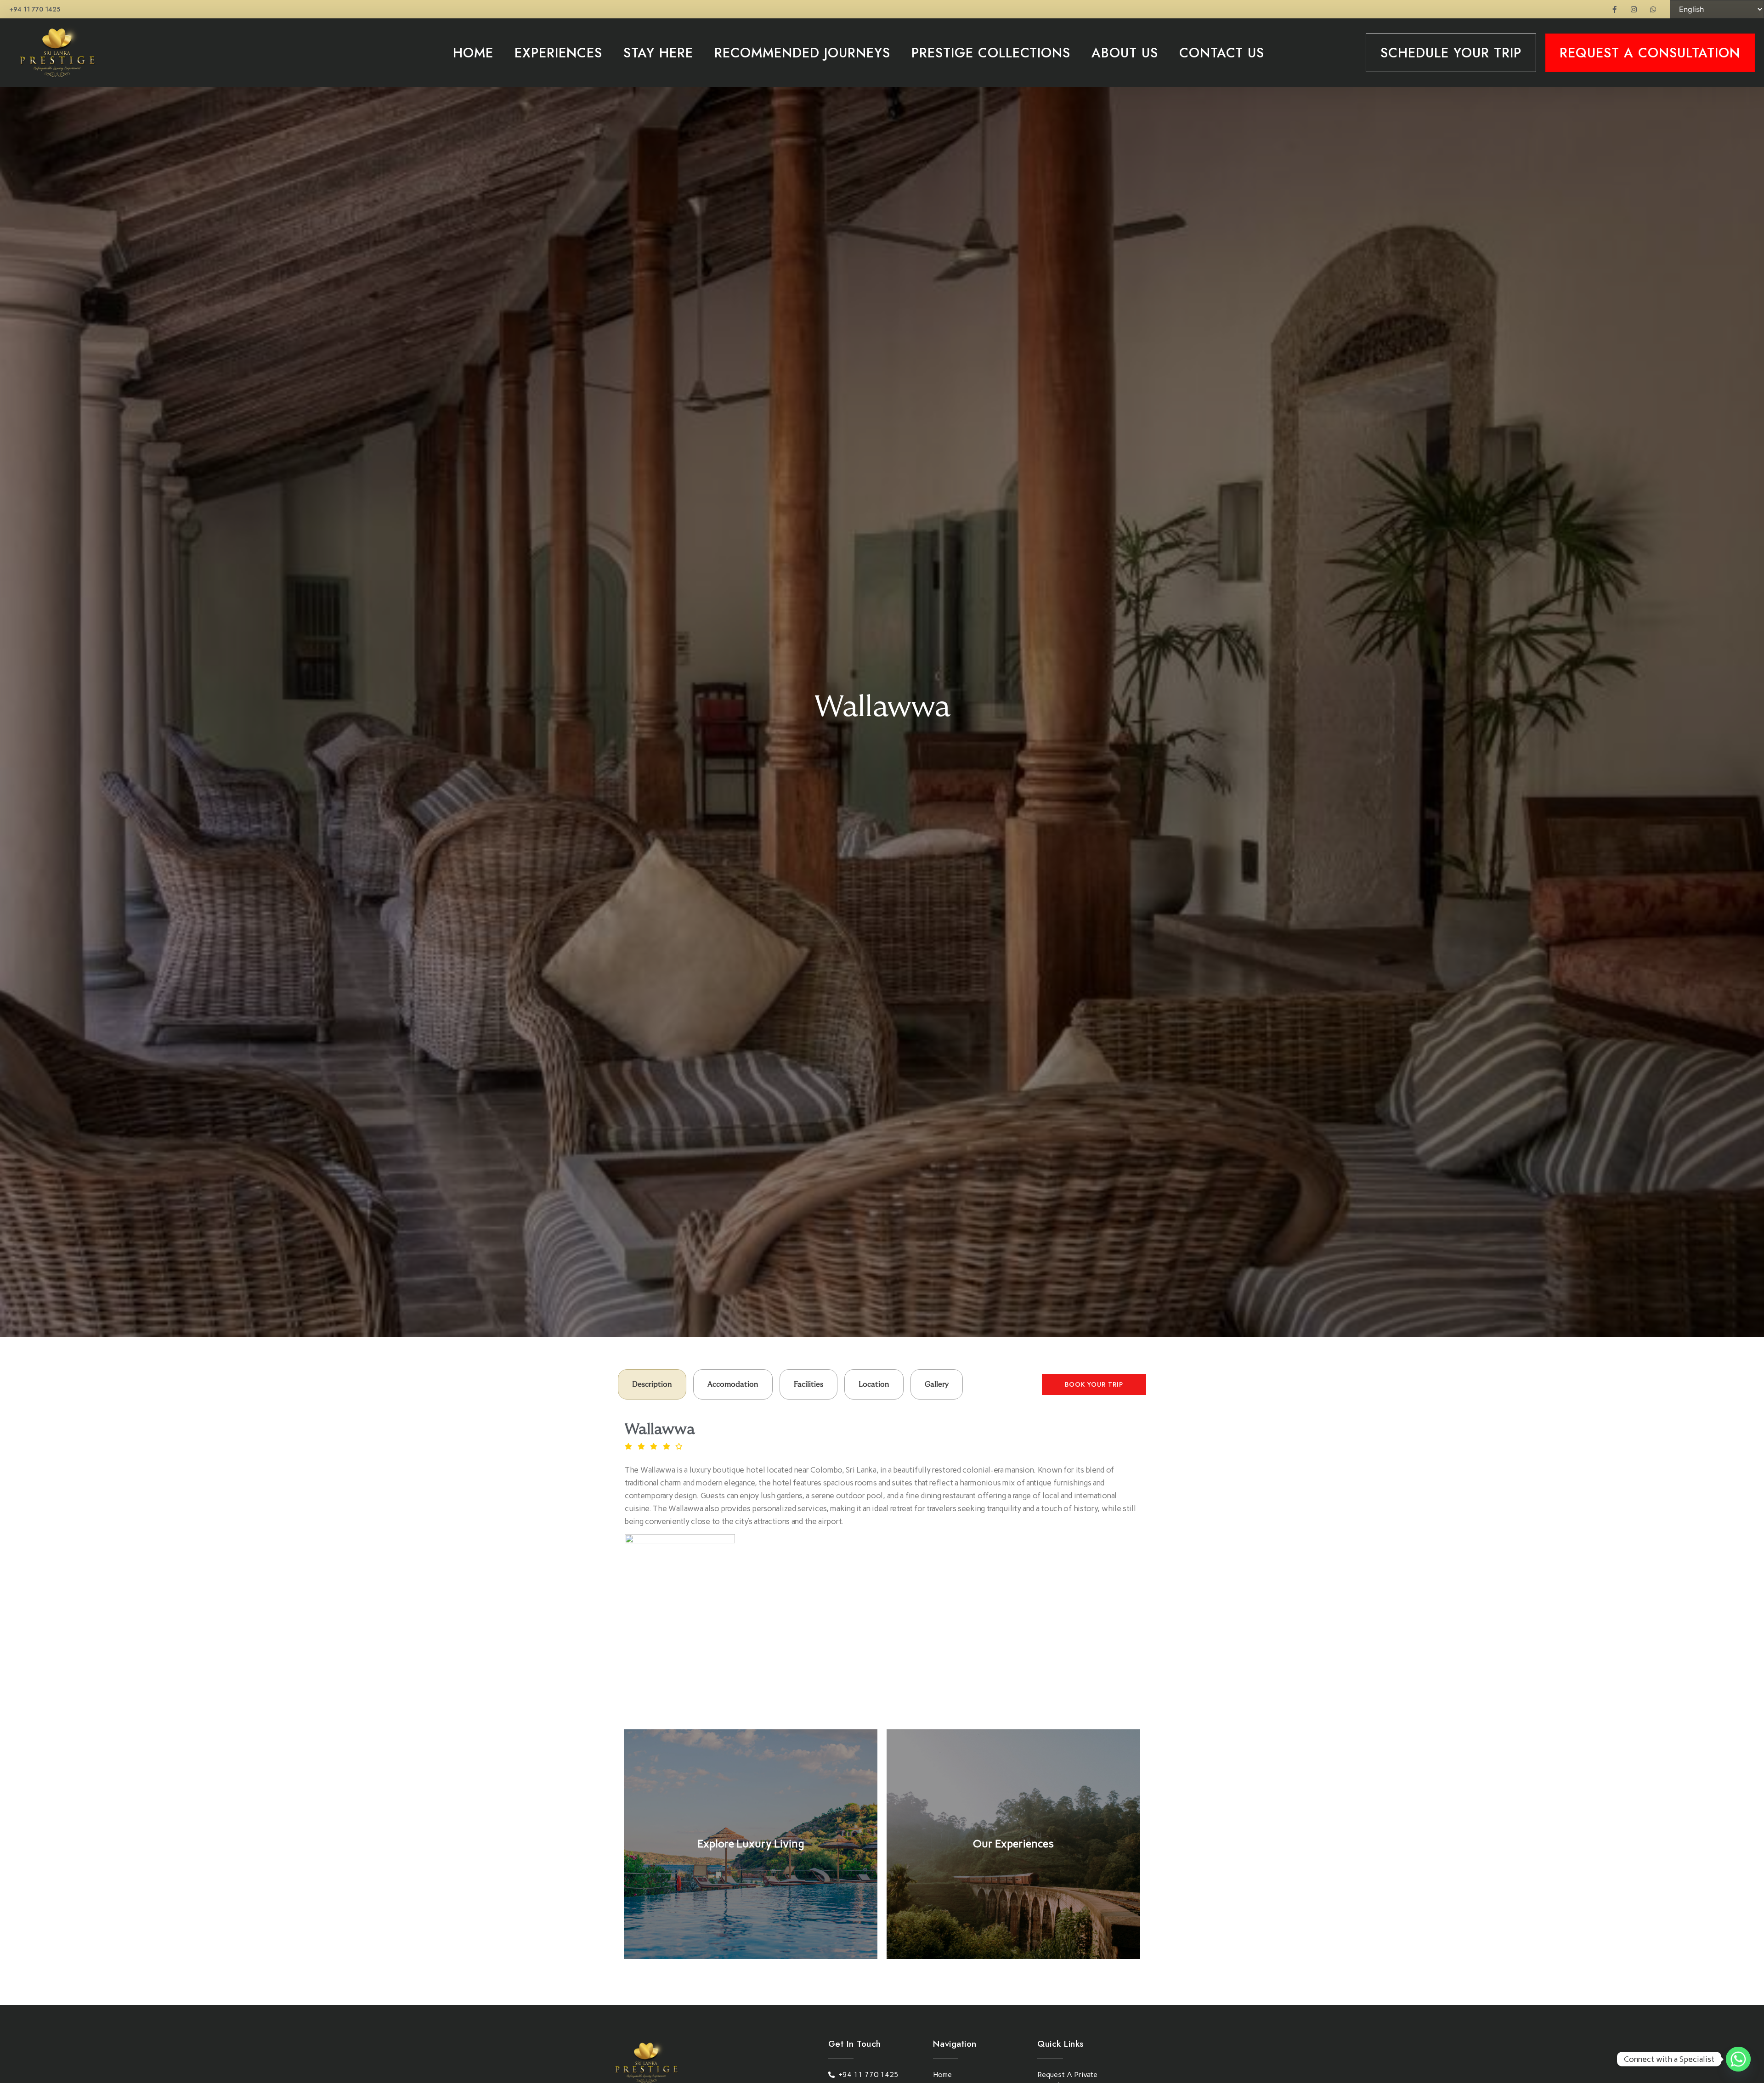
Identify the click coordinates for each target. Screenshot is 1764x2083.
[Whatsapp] (1653, 9)
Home (473, 53)
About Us (1125, 53)
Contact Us (1222, 53)
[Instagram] (1634, 9)
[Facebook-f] (1614, 9)
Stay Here (658, 53)
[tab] (652, 1384)
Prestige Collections (991, 53)
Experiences (558, 53)
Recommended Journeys (802, 53)
